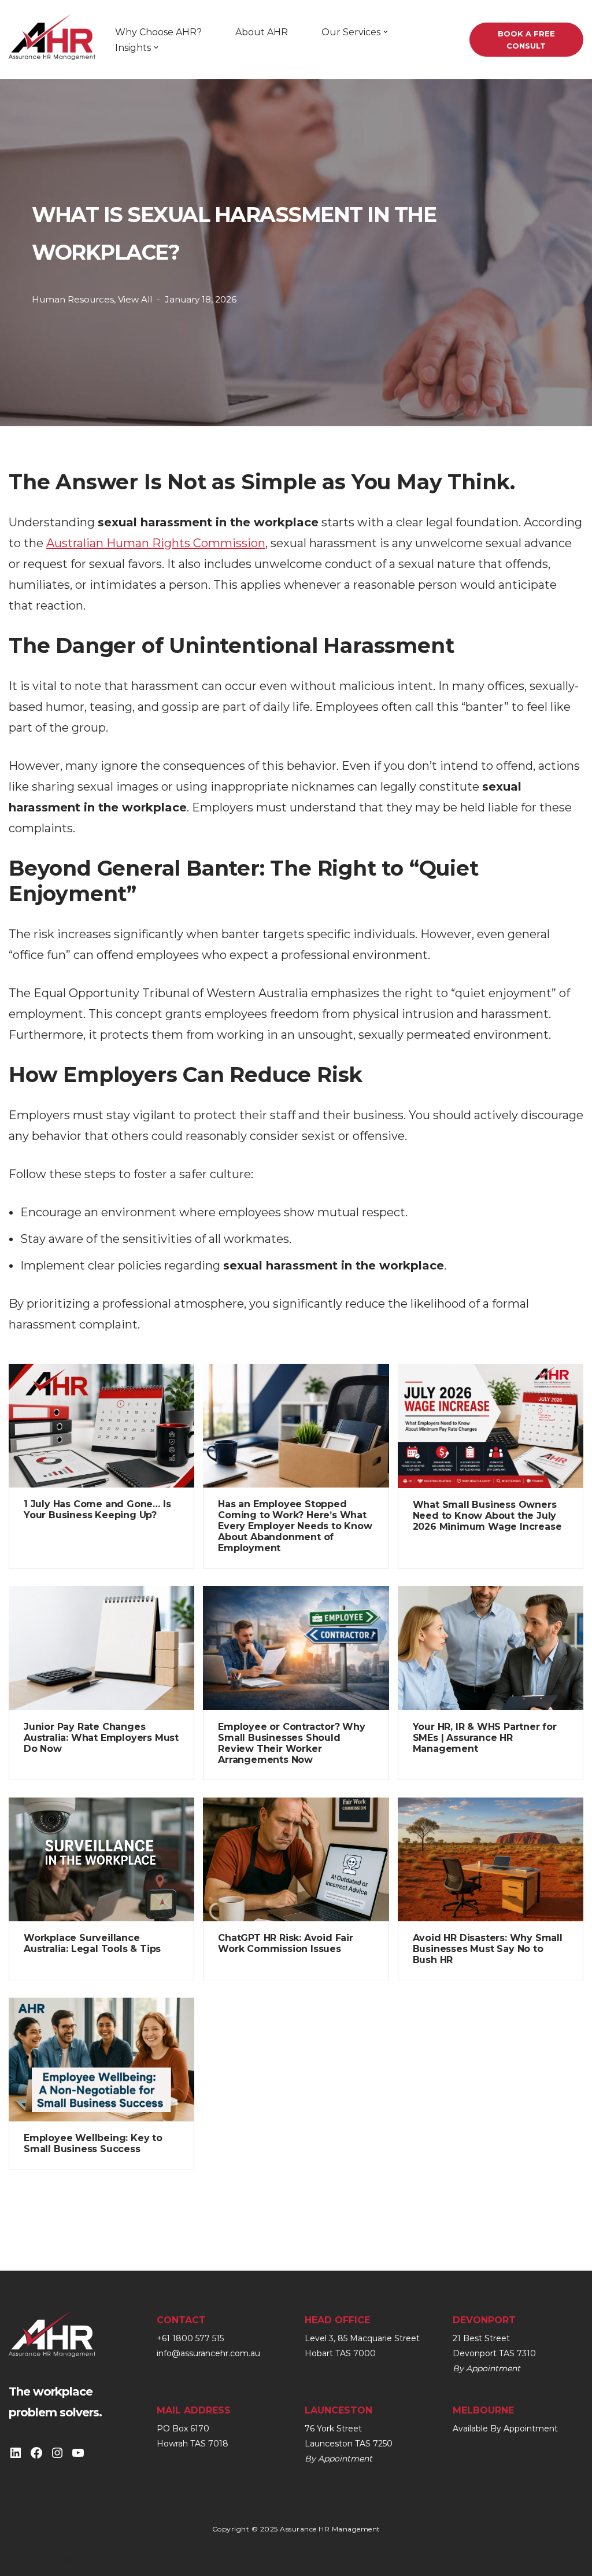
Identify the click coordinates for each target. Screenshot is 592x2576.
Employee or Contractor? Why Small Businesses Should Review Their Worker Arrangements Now (292, 1743)
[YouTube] (78, 2453)
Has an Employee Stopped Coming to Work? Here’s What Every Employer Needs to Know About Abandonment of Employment (295, 1526)
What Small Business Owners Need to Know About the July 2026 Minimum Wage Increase (487, 1516)
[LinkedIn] (16, 2453)
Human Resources (73, 299)
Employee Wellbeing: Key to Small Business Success (93, 2143)
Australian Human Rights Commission (156, 543)
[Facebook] (36, 2453)
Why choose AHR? (158, 32)
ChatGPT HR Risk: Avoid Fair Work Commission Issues (286, 1943)
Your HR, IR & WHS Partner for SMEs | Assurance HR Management (485, 1738)
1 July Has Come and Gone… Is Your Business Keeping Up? (97, 1510)
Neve (23, 2559)
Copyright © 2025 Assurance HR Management (296, 2529)
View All (135, 299)
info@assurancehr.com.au (208, 2353)
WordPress (151, 2559)
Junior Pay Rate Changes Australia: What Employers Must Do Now (101, 1738)
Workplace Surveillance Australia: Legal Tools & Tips (92, 1943)
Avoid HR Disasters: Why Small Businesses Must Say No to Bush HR (488, 1949)
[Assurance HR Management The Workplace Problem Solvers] (52, 44)
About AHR (262, 32)
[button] (386, 32)
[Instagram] (57, 2453)
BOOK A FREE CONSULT (526, 40)
